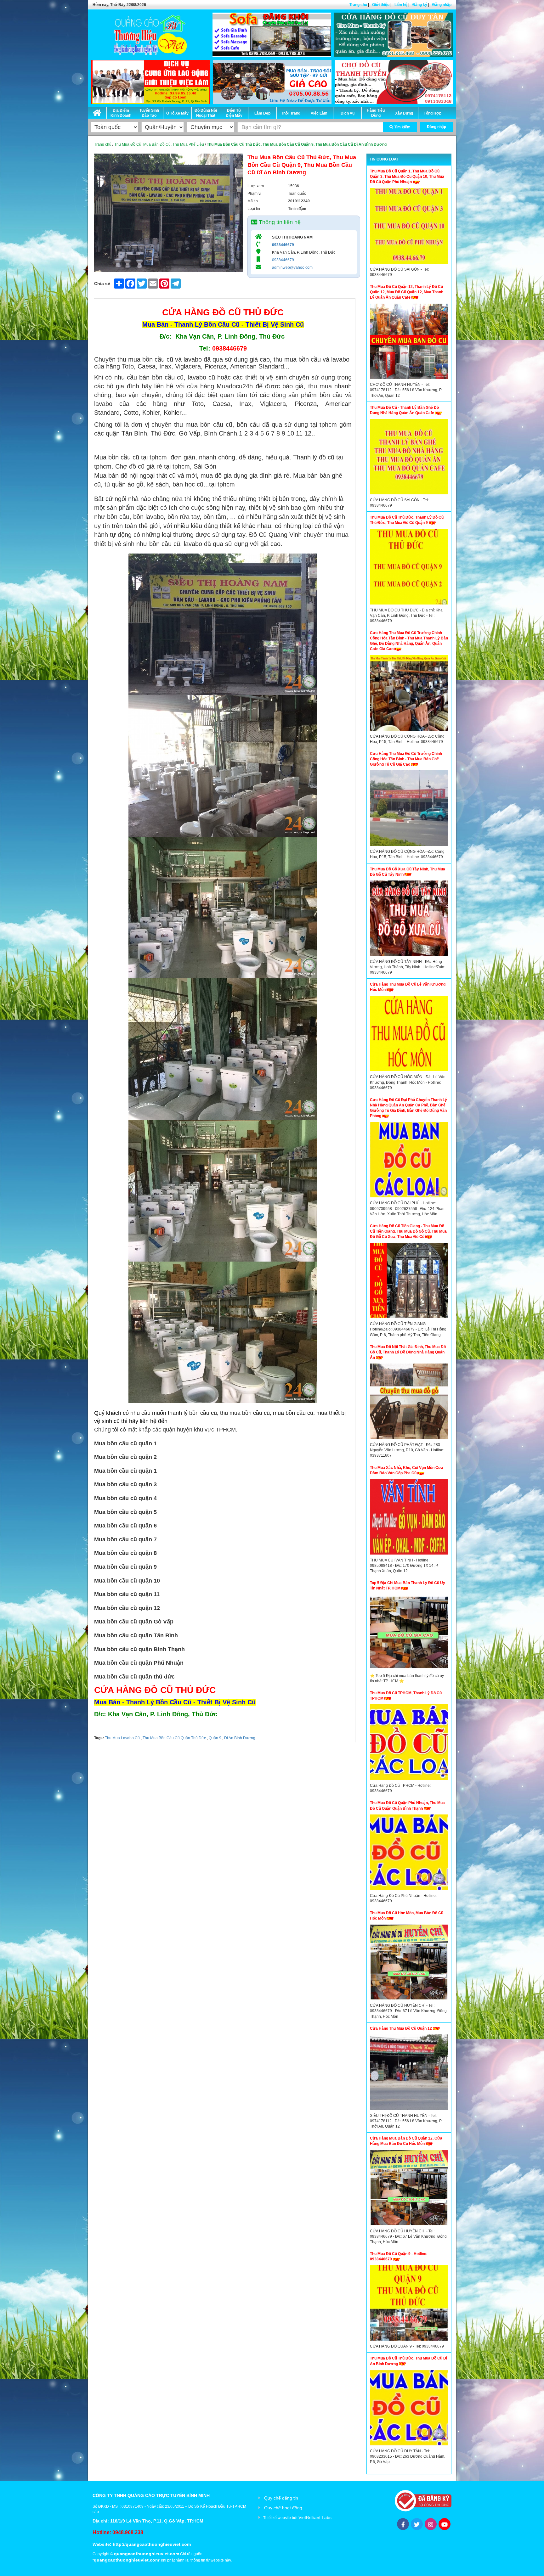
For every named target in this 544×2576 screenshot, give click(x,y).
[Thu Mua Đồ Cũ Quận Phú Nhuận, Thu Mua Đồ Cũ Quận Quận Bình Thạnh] (409, 1854)
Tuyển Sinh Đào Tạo (149, 113)
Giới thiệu (381, 5)
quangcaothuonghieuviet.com (147, 2554)
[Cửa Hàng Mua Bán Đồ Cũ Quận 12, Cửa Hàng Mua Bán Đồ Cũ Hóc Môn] (409, 2189)
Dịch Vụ (348, 113)
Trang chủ (358, 5)
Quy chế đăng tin (281, 2498)
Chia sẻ (102, 284)
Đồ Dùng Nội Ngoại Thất (206, 113)
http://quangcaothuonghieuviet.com (152, 2544)
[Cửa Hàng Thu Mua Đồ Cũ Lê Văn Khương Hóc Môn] (409, 1035)
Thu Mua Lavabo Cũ (122, 1738)
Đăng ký (420, 5)
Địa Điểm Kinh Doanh (121, 113)
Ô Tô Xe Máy (177, 113)
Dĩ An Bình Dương (239, 1738)
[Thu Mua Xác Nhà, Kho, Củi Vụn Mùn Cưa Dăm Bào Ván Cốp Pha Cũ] (409, 1518)
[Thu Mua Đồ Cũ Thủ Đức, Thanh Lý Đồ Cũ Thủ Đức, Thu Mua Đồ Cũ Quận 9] (409, 568)
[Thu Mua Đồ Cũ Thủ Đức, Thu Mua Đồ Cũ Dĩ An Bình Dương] (409, 2409)
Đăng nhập (442, 5)
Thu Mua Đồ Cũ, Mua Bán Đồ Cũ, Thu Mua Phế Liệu (159, 144)
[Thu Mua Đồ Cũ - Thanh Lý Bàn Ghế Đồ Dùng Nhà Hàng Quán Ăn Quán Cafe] (409, 458)
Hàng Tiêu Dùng (376, 113)
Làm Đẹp (262, 113)
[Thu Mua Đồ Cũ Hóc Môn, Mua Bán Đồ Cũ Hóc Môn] (409, 1964)
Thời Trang (291, 113)
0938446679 (283, 245)
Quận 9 (215, 1738)
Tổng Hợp (433, 113)
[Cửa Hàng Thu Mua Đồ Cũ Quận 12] (409, 2074)
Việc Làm (319, 113)
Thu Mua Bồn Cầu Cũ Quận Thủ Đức (174, 1738)
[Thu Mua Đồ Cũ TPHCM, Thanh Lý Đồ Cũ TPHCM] (409, 1744)
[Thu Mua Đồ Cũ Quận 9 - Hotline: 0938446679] (409, 2304)
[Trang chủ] (97, 112)
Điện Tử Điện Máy (234, 113)
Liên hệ (401, 5)
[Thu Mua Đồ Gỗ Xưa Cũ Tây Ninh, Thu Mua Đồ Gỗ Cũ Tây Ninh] (409, 920)
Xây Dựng (404, 113)
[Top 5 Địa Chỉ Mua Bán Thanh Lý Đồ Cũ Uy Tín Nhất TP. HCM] (409, 1634)
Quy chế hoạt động (283, 2508)
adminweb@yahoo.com (292, 267)
